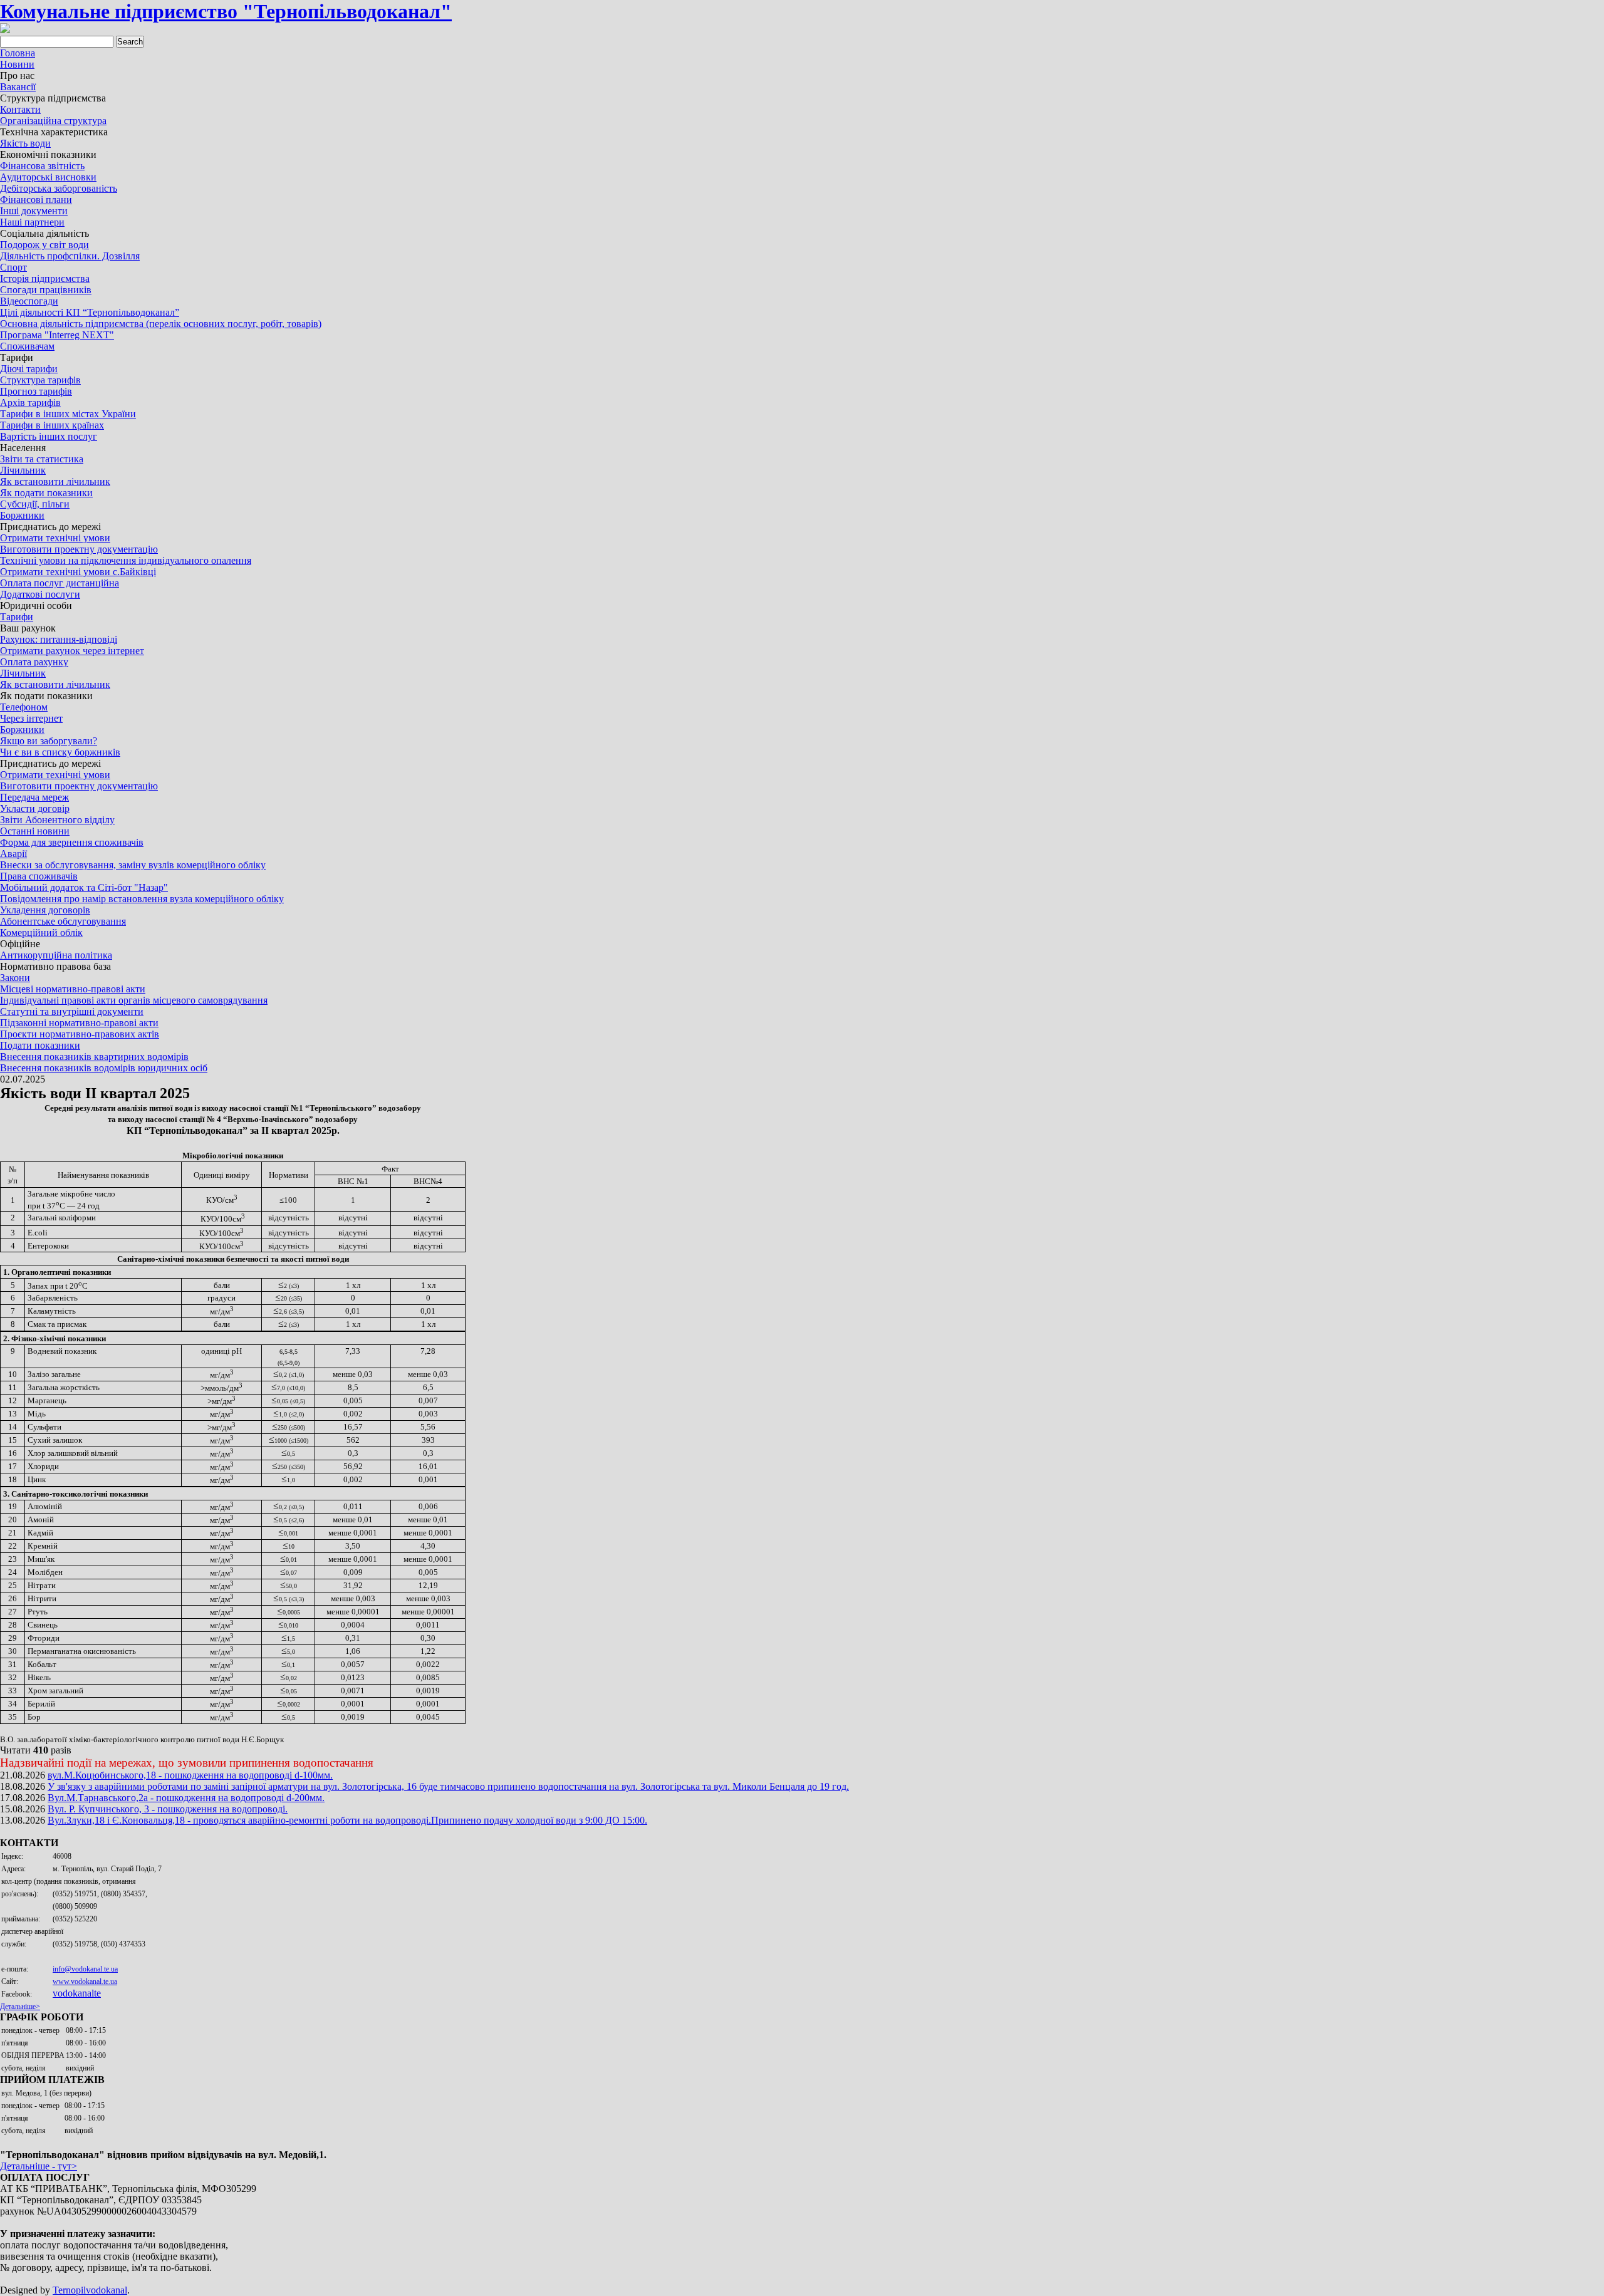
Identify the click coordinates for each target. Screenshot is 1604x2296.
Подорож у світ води (44, 245)
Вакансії (18, 87)
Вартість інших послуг (49, 436)
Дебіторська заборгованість (59, 188)
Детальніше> (20, 2007)
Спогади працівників (46, 290)
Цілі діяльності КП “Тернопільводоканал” (90, 312)
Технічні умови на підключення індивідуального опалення (126, 560)
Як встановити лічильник (55, 481)
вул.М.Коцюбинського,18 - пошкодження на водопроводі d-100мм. (190, 1775)
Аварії (13, 854)
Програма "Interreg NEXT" (57, 335)
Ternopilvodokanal (90, 2290)
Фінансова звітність (42, 166)
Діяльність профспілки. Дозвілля (70, 256)
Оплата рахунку (34, 662)
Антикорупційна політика (56, 955)
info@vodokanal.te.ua (85, 1969)
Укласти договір (35, 808)
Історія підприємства (45, 278)
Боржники (22, 515)
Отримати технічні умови (55, 538)
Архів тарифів (30, 403)
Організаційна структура (53, 121)
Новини (17, 64)
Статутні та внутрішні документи (72, 1011)
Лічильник (23, 470)
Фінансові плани (36, 200)
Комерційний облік (41, 932)
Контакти (20, 109)
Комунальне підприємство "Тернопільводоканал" (226, 11)
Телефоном (24, 707)
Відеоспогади (29, 301)
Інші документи (34, 211)
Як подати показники (46, 493)
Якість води (25, 143)
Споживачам (27, 346)
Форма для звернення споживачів (72, 842)
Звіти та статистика (42, 459)
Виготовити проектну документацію (79, 549)
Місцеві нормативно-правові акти (73, 989)
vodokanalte (77, 1993)
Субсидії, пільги (35, 504)
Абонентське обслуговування (63, 921)
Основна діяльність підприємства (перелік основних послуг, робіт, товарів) (161, 324)
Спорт (13, 267)
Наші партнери (32, 222)
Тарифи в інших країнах (52, 425)
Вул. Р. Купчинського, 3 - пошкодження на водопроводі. (168, 1809)
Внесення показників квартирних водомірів (94, 1057)
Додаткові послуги (40, 594)
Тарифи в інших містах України (68, 414)
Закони (15, 978)
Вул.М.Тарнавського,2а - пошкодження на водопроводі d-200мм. (186, 1798)
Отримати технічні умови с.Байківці (78, 572)
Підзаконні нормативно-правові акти (79, 1023)
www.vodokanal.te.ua (85, 1982)
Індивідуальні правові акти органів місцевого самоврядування (134, 1000)
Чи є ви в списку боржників (60, 752)
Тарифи (17, 617)
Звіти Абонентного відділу (57, 820)
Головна (18, 53)
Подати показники (40, 1045)
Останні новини (35, 831)
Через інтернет (31, 718)
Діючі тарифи (29, 369)
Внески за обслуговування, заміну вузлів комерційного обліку (133, 865)
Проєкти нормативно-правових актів (80, 1034)
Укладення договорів (45, 910)
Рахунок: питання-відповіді (59, 639)
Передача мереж (34, 797)
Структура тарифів (40, 380)
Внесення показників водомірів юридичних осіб (104, 1068)
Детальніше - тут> (39, 2166)
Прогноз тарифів (36, 391)
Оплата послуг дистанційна (60, 583)
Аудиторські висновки (48, 177)
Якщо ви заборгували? (49, 741)
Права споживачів (39, 876)
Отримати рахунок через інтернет (72, 651)
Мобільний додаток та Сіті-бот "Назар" (84, 887)
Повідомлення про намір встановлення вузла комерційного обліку (142, 899)
